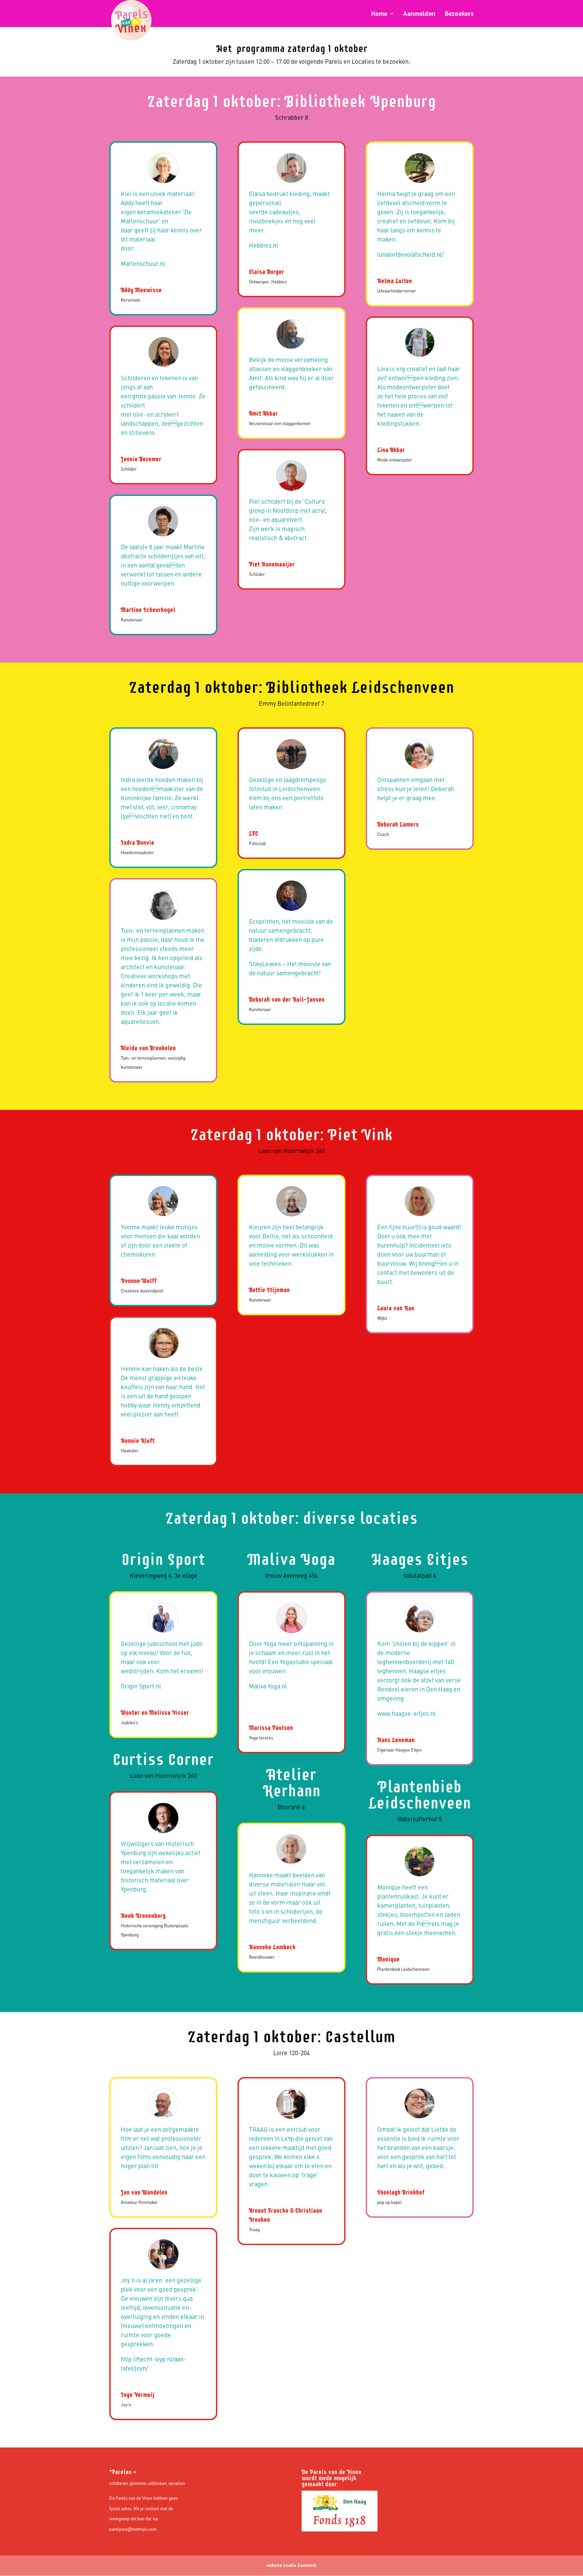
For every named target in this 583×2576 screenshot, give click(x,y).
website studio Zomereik (291, 2565)
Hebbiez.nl (263, 246)
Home (379, 14)
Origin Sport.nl (141, 1687)
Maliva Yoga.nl (268, 1687)
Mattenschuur (140, 264)
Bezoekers (459, 14)
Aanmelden (419, 14)
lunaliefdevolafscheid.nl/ (410, 255)
